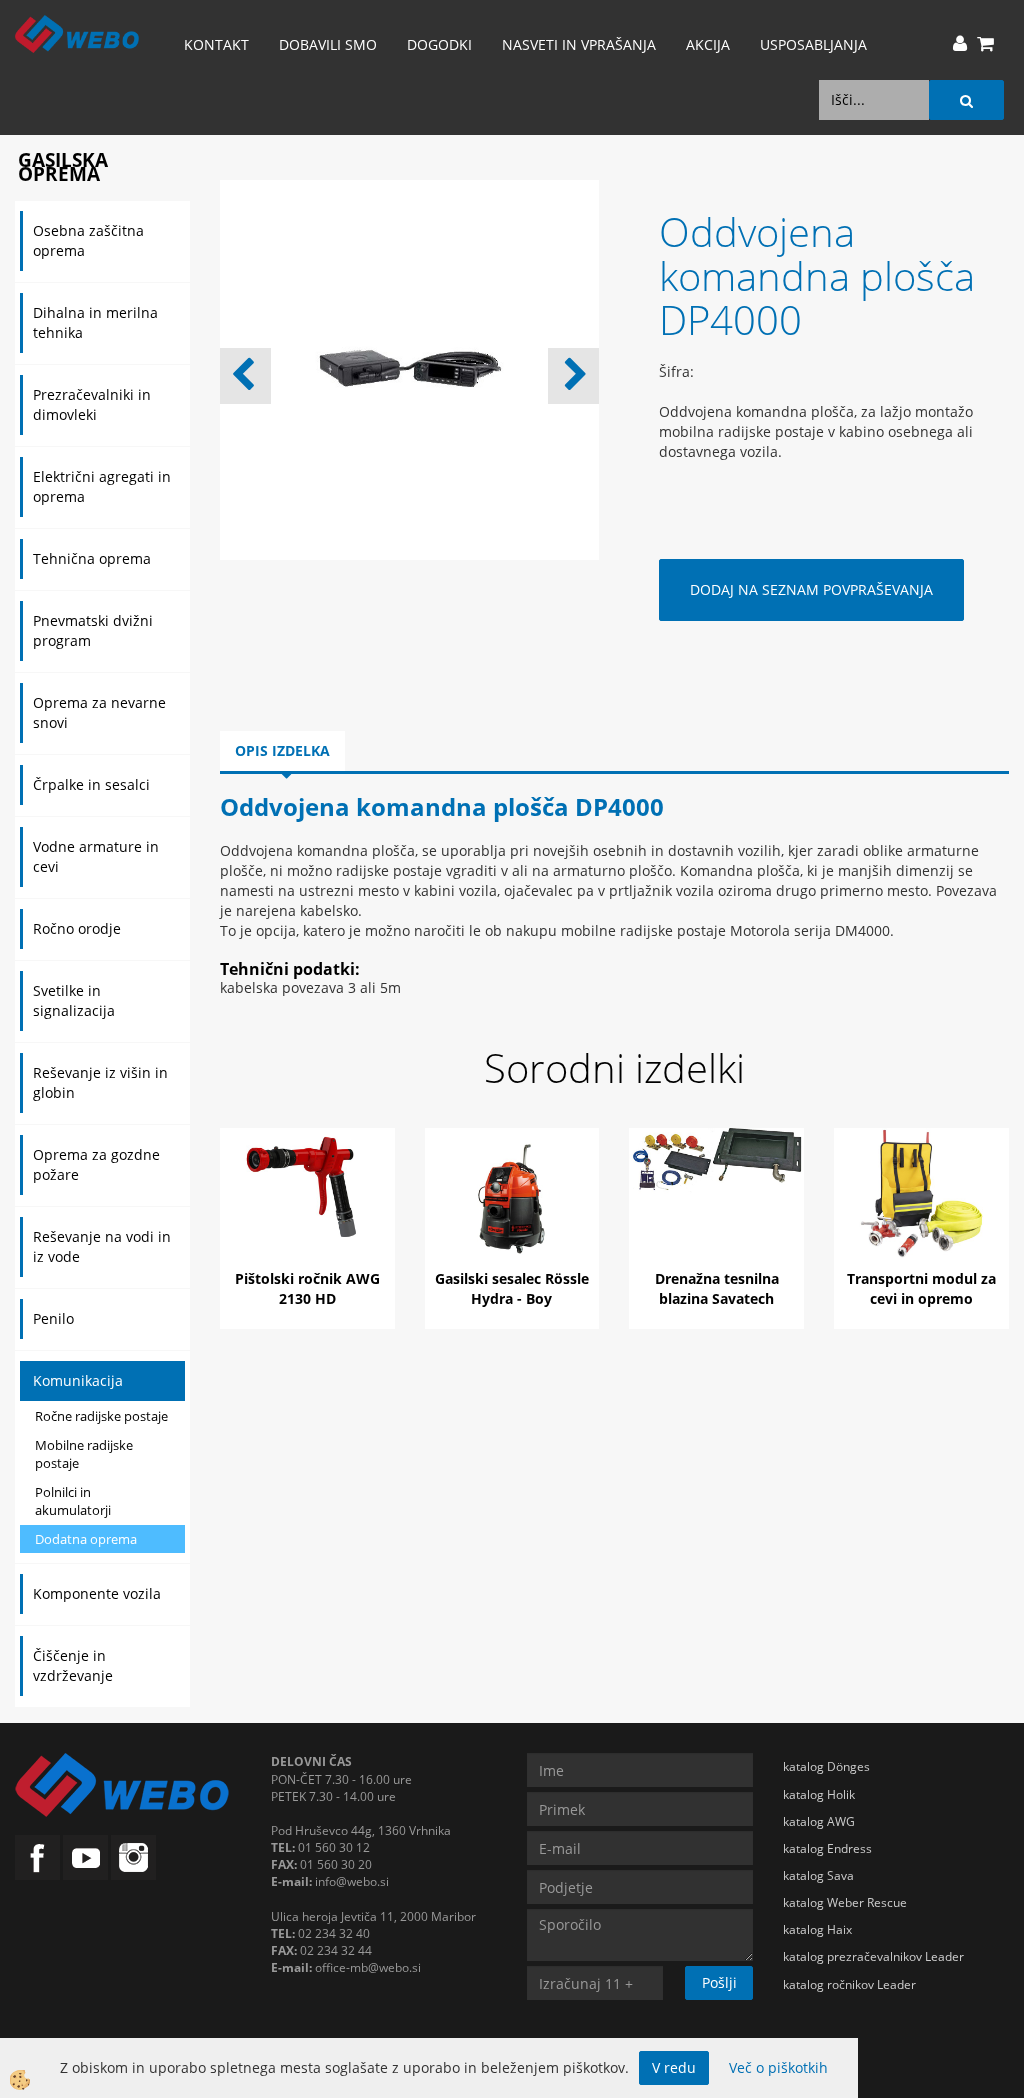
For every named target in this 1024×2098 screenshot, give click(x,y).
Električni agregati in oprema (102, 486)
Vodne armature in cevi (96, 856)
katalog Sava (818, 1875)
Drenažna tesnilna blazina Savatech (717, 1288)
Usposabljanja (813, 44)
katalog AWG (819, 1821)
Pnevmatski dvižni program (93, 630)
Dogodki (439, 44)
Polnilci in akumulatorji (73, 1501)
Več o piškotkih (778, 2067)
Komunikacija (78, 1380)
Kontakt (216, 44)
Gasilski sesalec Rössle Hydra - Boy (512, 1288)
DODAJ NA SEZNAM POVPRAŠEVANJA (811, 589)
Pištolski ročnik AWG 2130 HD (307, 1288)
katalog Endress (827, 1848)
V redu (674, 2067)
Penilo (53, 1318)
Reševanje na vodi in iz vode (102, 1246)
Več (307, 1208)
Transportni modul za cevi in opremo (921, 1288)
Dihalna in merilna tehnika (95, 322)
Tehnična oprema (92, 558)
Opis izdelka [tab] (282, 750)
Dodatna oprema (86, 1539)
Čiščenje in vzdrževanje (73, 1665)
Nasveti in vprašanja (579, 44)
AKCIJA (708, 44)
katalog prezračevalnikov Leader (873, 1956)
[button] (573, 376)
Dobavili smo (328, 44)
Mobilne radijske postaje (84, 1454)
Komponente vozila (97, 1593)
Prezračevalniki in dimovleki (92, 404)
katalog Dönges (826, 1766)
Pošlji (719, 1982)
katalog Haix (817, 1929)
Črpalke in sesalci (91, 784)
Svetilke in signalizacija (74, 1000)
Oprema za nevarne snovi (99, 712)
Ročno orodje (77, 928)
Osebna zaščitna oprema (88, 240)
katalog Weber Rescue (845, 1902)
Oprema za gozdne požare (96, 1164)
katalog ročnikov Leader (849, 1984)
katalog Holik (819, 1794)
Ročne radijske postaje (101, 1416)
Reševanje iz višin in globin (100, 1082)
